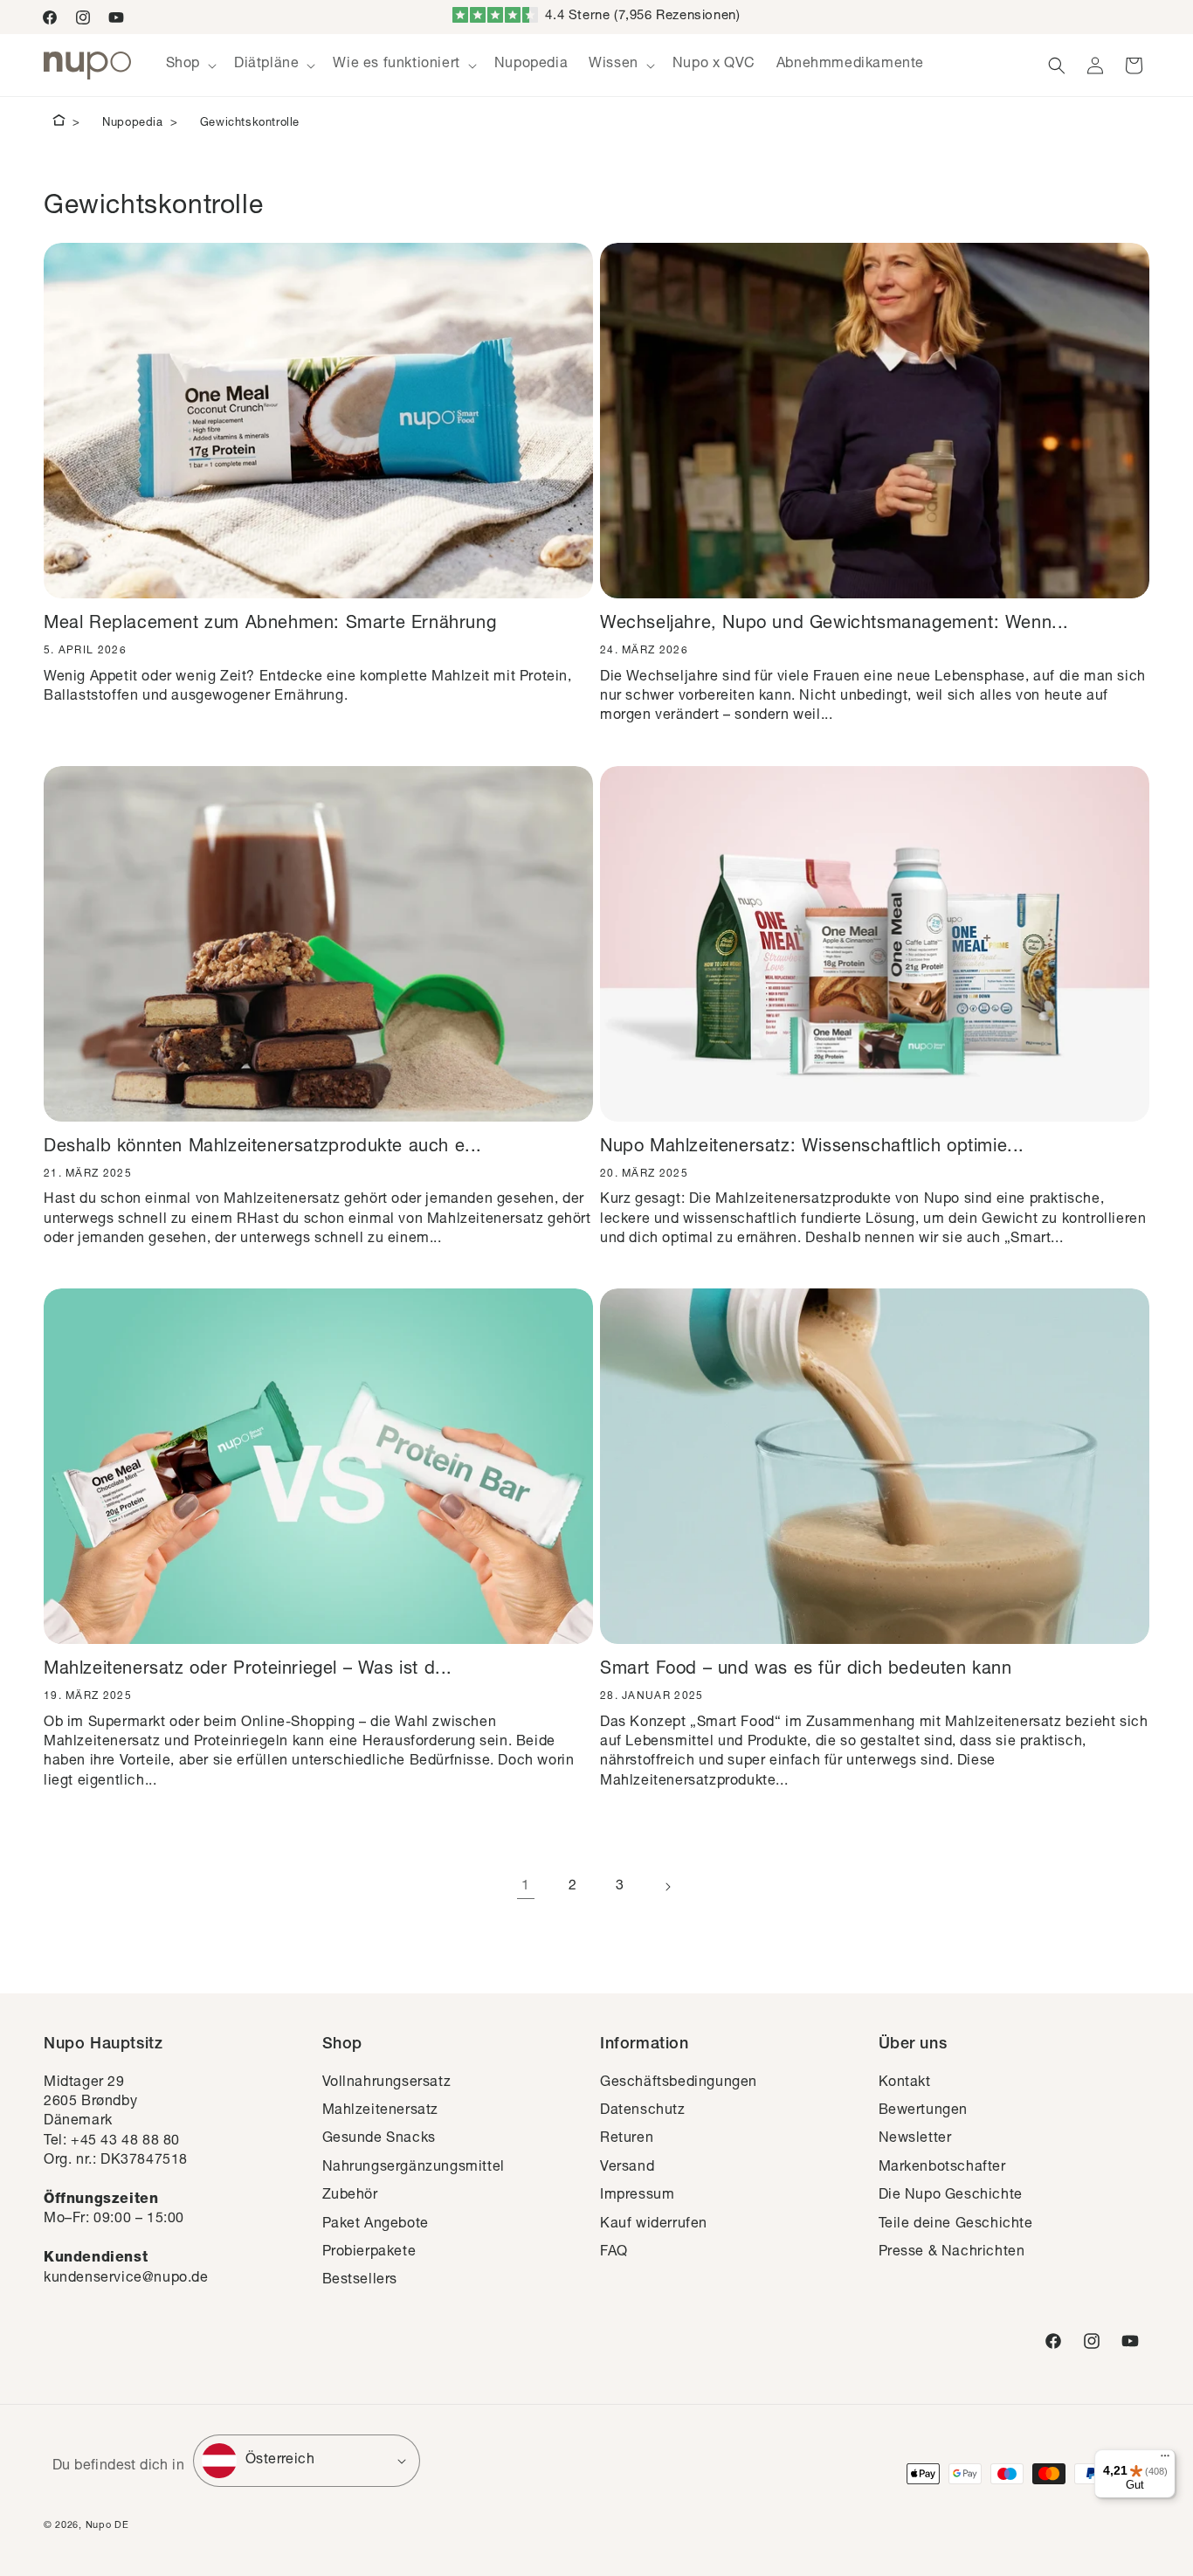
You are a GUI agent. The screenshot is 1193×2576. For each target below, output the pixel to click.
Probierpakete (369, 2253)
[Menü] (1165, 2460)
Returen (627, 2139)
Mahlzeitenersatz (381, 2111)
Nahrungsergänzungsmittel (414, 2168)
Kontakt (905, 2083)
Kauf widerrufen (654, 2225)
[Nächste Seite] (667, 1887)
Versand (627, 2168)
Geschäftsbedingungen (679, 2083)
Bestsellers (360, 2281)
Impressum (637, 2196)
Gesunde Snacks (379, 2139)
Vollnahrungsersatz (387, 2083)
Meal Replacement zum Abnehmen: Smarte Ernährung (270, 625)
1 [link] (526, 1887)
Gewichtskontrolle (250, 124)
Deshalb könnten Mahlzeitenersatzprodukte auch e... (263, 1148)
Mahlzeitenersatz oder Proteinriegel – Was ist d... (248, 1670)
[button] (190, 65)
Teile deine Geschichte (956, 2225)
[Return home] (59, 123)
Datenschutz (643, 2111)
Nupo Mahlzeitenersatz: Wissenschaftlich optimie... (812, 1148)
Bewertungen (924, 2111)
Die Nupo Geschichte (951, 2196)
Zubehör (350, 2196)
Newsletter (915, 2139)
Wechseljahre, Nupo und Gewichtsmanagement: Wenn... (834, 625)
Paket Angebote (376, 2225)
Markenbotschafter (942, 2168)
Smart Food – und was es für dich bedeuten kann (806, 1670)
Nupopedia (132, 124)
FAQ (614, 2253)
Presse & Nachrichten (952, 2253)
